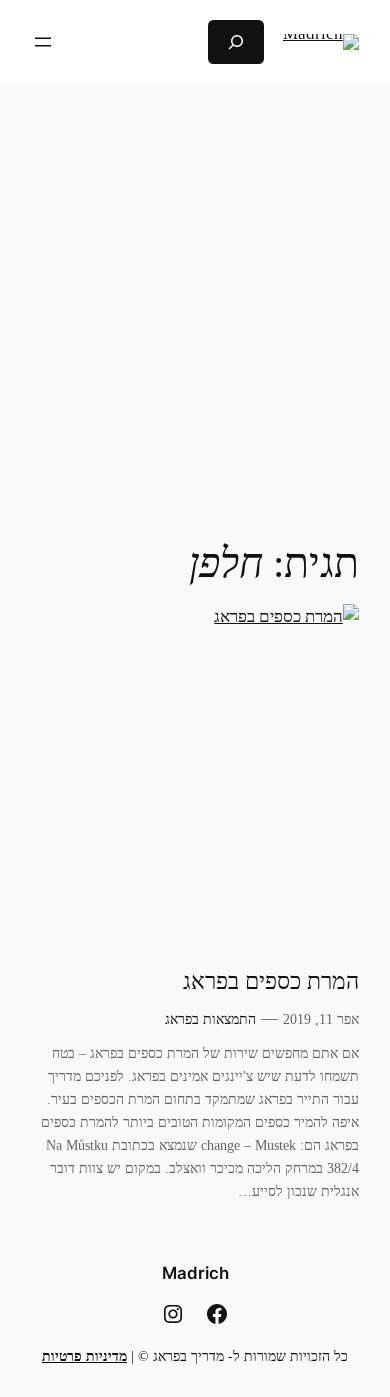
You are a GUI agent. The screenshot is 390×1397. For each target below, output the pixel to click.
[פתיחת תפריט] (43, 42)
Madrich (195, 1273)
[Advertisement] (195, 298)
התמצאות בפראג (210, 1019)
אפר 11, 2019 (321, 1019)
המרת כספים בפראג (271, 981)
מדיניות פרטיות (84, 1356)
